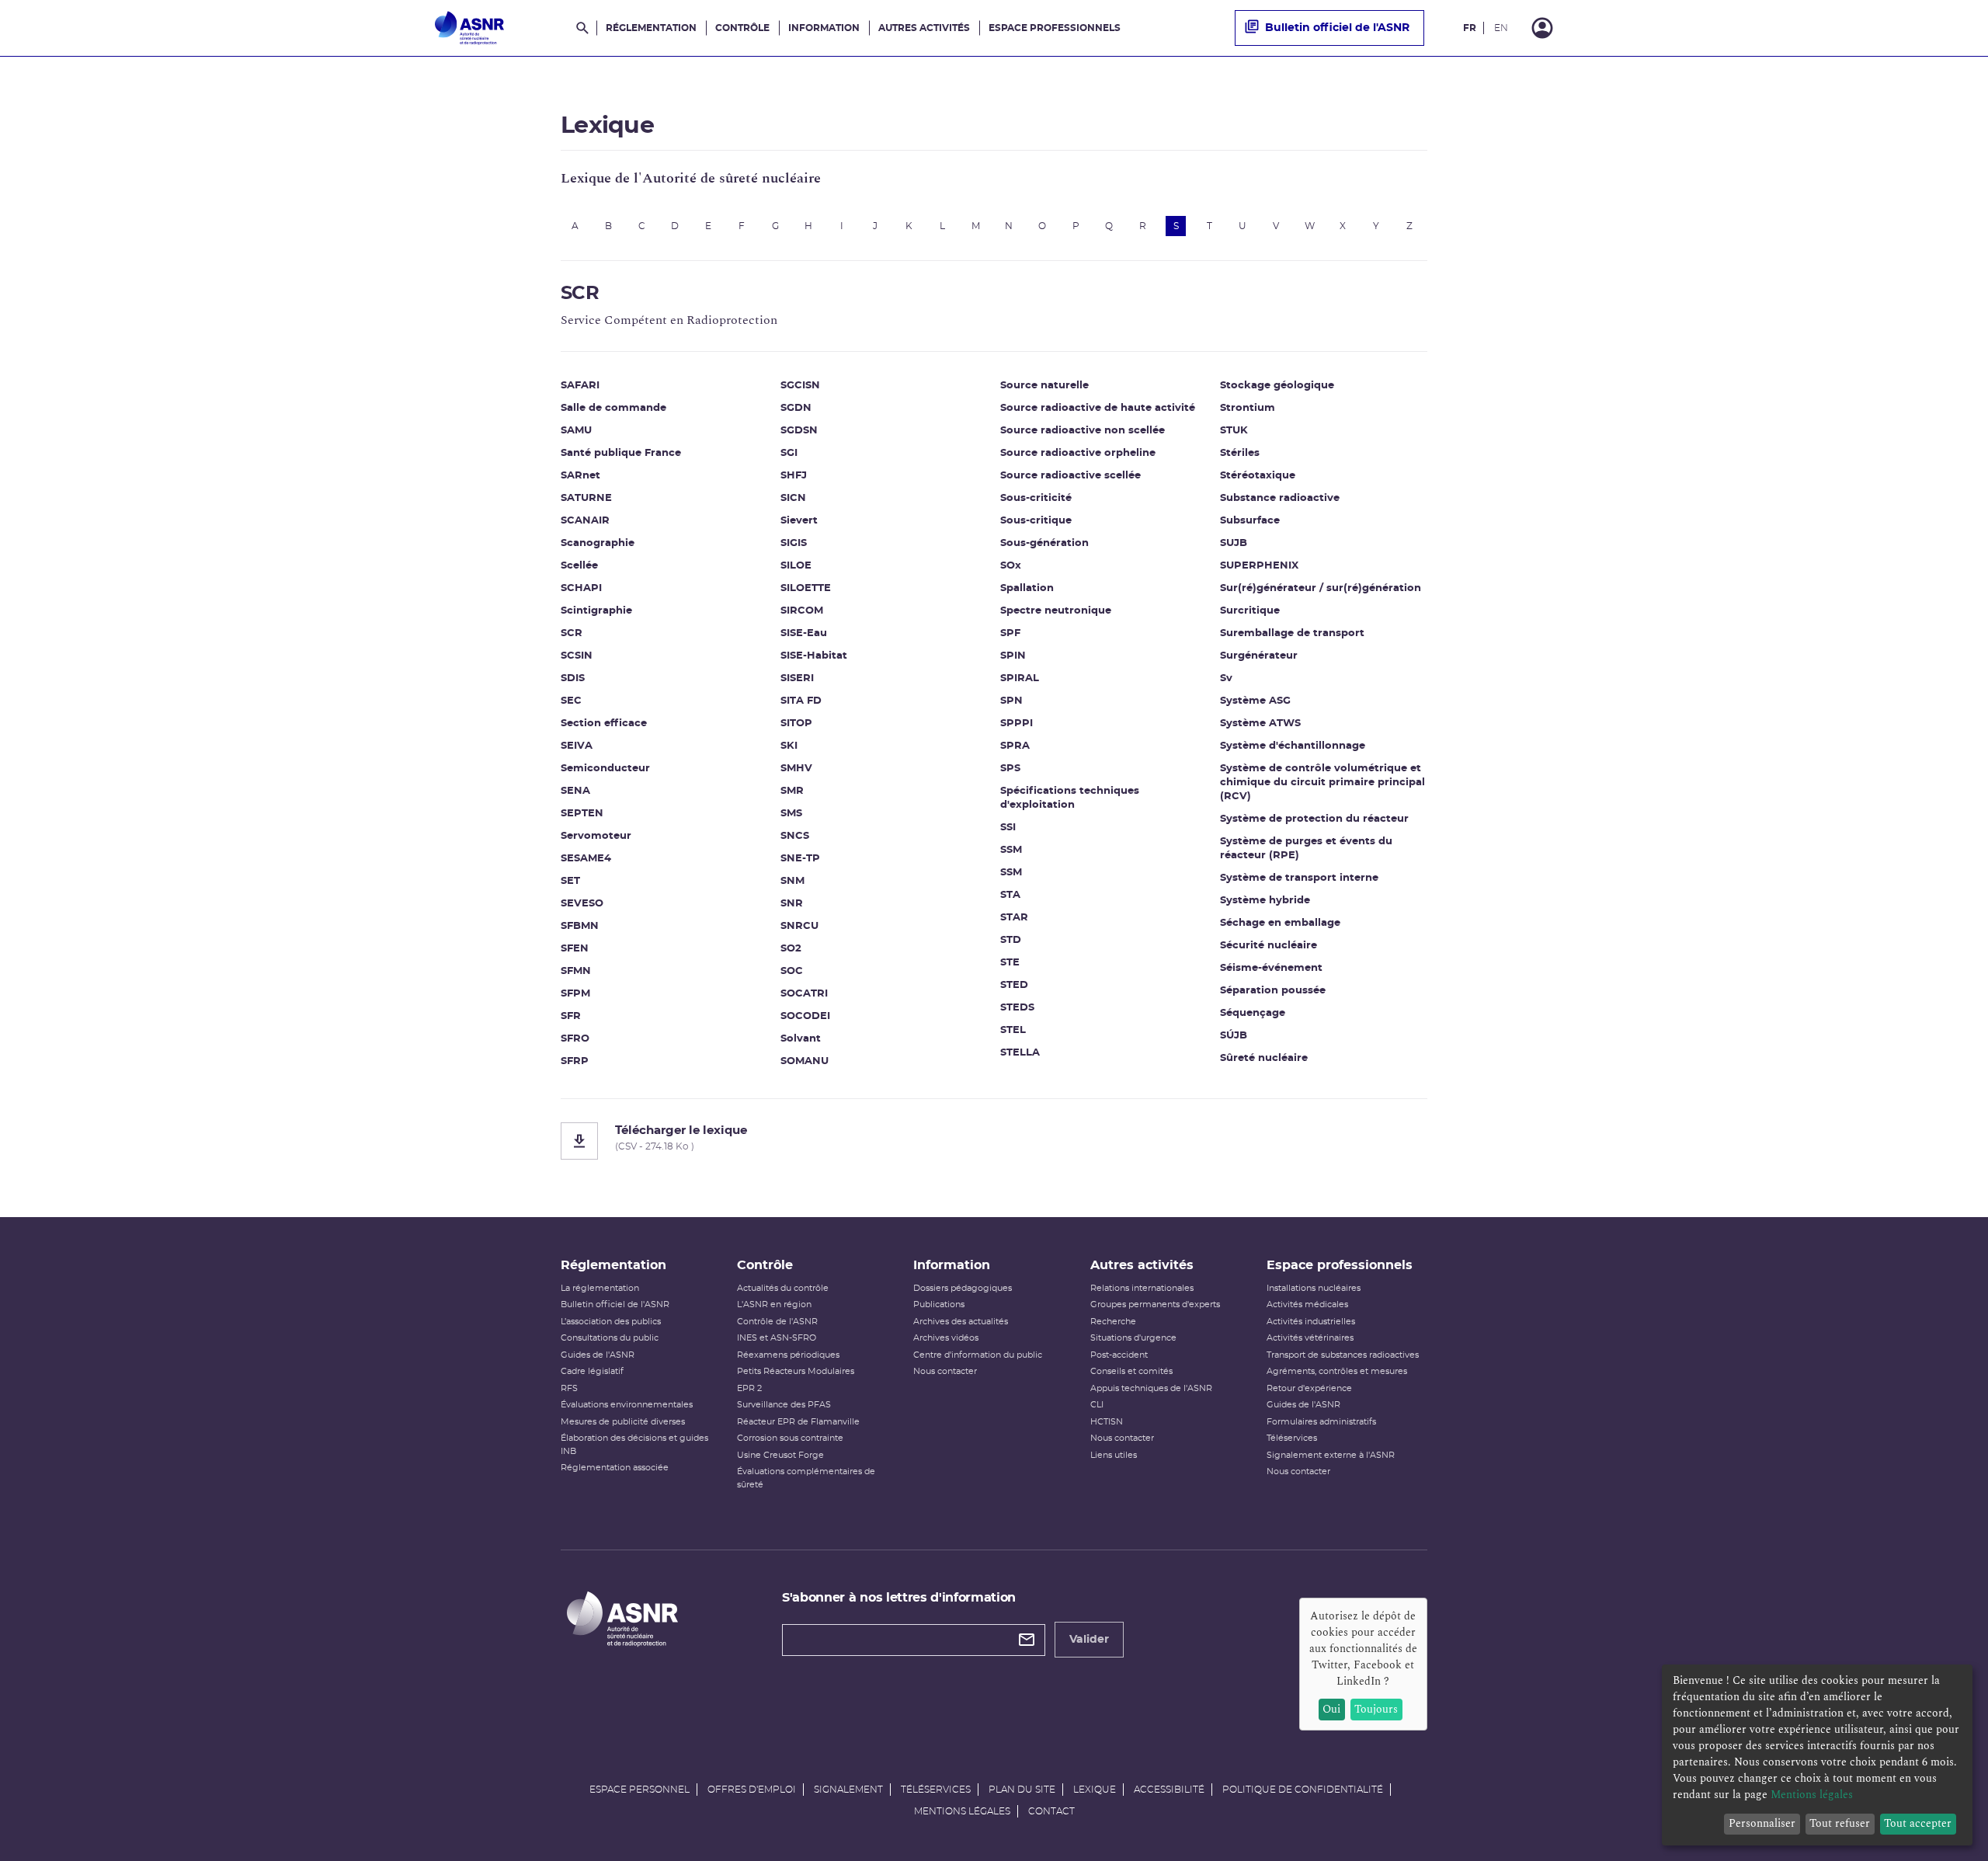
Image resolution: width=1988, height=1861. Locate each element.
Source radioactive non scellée (1083, 431)
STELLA (1020, 1053)
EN (1501, 28)
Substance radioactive (1280, 498)
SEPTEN (582, 814)
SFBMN (580, 926)
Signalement (848, 1790)
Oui (1331, 1709)
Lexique (1095, 1790)
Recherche (1113, 1322)
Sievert (799, 521)
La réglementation (600, 1288)
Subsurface (1250, 521)
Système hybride (1265, 901)
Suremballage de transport (1292, 633)
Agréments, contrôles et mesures (1337, 1371)
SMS (791, 814)
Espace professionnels (1055, 28)
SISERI (797, 678)
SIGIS (794, 543)
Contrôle (742, 28)
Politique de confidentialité (1303, 1790)
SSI (1008, 828)
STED (1014, 985)
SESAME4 (586, 859)
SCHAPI (581, 588)
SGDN (796, 408)
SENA (575, 791)
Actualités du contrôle (783, 1288)
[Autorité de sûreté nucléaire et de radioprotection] (469, 28)
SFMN (576, 971)
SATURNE (586, 498)
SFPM (575, 994)
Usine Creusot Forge (780, 1455)
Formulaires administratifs (1321, 1422)
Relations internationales (1142, 1288)
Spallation (1027, 588)
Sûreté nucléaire (1264, 1058)
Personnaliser (1762, 1823)
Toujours (1376, 1709)
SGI (789, 453)
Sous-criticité (1036, 498)
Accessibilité (1169, 1790)
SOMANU (805, 1061)
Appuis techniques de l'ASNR (1151, 1388)
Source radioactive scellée (1070, 476)
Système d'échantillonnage (1293, 746)
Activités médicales (1307, 1304)
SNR (792, 904)
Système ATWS (1260, 724)
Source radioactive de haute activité (1098, 408)
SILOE (796, 566)
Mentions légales (962, 1811)
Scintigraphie (596, 611)
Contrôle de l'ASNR (777, 1322)
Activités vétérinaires (1310, 1338)
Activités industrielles (1311, 1322)
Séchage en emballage (1280, 923)
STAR (1014, 918)
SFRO (575, 1039)
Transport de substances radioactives (1343, 1355)
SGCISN (800, 386)
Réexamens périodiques (788, 1355)
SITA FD (801, 701)
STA (1010, 895)
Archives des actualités (961, 1322)
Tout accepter (1918, 1823)
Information (824, 28)
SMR (792, 791)
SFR (571, 1016)
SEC (571, 701)
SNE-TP (800, 859)
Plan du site (1022, 1790)
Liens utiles (1114, 1455)
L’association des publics (611, 1322)
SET (570, 881)
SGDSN (799, 431)
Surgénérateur (1259, 656)
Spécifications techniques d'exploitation (1070, 798)
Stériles (1240, 453)
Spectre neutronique (1056, 611)
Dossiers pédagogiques (963, 1288)
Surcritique (1250, 611)
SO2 (791, 949)
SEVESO (582, 904)
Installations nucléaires (1314, 1288)
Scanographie (598, 543)
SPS (1010, 769)
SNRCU (799, 926)
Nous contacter (945, 1371)
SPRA (1015, 746)
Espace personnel (639, 1790)
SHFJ (794, 476)
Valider (1089, 1640)
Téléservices (1292, 1438)
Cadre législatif (592, 1371)
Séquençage (1253, 1013)
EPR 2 (749, 1388)
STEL (1013, 1030)
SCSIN (577, 656)
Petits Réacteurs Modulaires (796, 1371)
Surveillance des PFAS (784, 1405)
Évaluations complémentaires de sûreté (806, 1478)
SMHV (796, 769)
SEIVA (577, 746)
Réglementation (651, 28)
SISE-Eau (804, 633)
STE (1010, 963)
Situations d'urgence (1133, 1338)
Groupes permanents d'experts (1155, 1304)
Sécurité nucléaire (1269, 946)
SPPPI (1017, 724)
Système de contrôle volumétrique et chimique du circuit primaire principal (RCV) (1322, 783)
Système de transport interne (1299, 878)
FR (1470, 28)
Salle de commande (613, 408)
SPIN (1013, 656)
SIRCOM (802, 611)
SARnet (580, 476)
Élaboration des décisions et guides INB (634, 1445)
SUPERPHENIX (1259, 566)
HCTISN (1107, 1422)
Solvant (801, 1039)
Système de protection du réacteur (1314, 819)
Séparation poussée (1273, 991)
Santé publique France (621, 453)
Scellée (579, 566)
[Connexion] (1542, 28)
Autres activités (924, 28)
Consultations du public (610, 1338)
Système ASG (1255, 701)
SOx (1011, 566)
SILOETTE (806, 588)
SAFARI (580, 386)
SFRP (575, 1061)
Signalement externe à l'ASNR (1331, 1455)
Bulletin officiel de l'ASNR (1337, 28)
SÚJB (1234, 1036)
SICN (793, 498)
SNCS (795, 836)
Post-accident (1119, 1355)
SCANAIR (585, 521)
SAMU (576, 431)
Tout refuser (1840, 1823)
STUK (1234, 431)
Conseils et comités (1131, 1371)
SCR (572, 633)
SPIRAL (1020, 678)
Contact (1051, 1811)
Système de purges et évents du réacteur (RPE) (1306, 849)
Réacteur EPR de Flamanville (798, 1422)
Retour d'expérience (1309, 1388)
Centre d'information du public (978, 1355)
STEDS (1017, 1008)
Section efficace (604, 724)
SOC (792, 971)
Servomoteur (596, 836)
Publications (939, 1304)
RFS (569, 1388)
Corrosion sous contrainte (790, 1438)
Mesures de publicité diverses (623, 1422)
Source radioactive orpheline (1078, 453)
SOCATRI (804, 994)
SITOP (796, 724)
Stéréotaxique (1258, 476)
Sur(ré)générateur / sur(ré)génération (1321, 588)
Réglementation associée (615, 1468)
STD (1011, 940)
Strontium (1248, 408)
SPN (1011, 701)
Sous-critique (1036, 521)
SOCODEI (805, 1016)
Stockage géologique (1277, 386)
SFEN (575, 949)
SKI (789, 746)
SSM (1011, 850)
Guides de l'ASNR (598, 1355)
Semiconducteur (605, 769)
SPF (1010, 633)
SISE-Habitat (814, 656)
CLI (1097, 1405)
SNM (792, 881)
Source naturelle (1044, 386)
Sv (1226, 678)
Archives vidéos (946, 1338)
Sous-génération (1044, 543)
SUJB (1234, 543)
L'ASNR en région (774, 1304)
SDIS (573, 678)
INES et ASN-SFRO (777, 1338)
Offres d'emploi (752, 1790)
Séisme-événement (1271, 968)
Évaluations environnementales (627, 1405)
